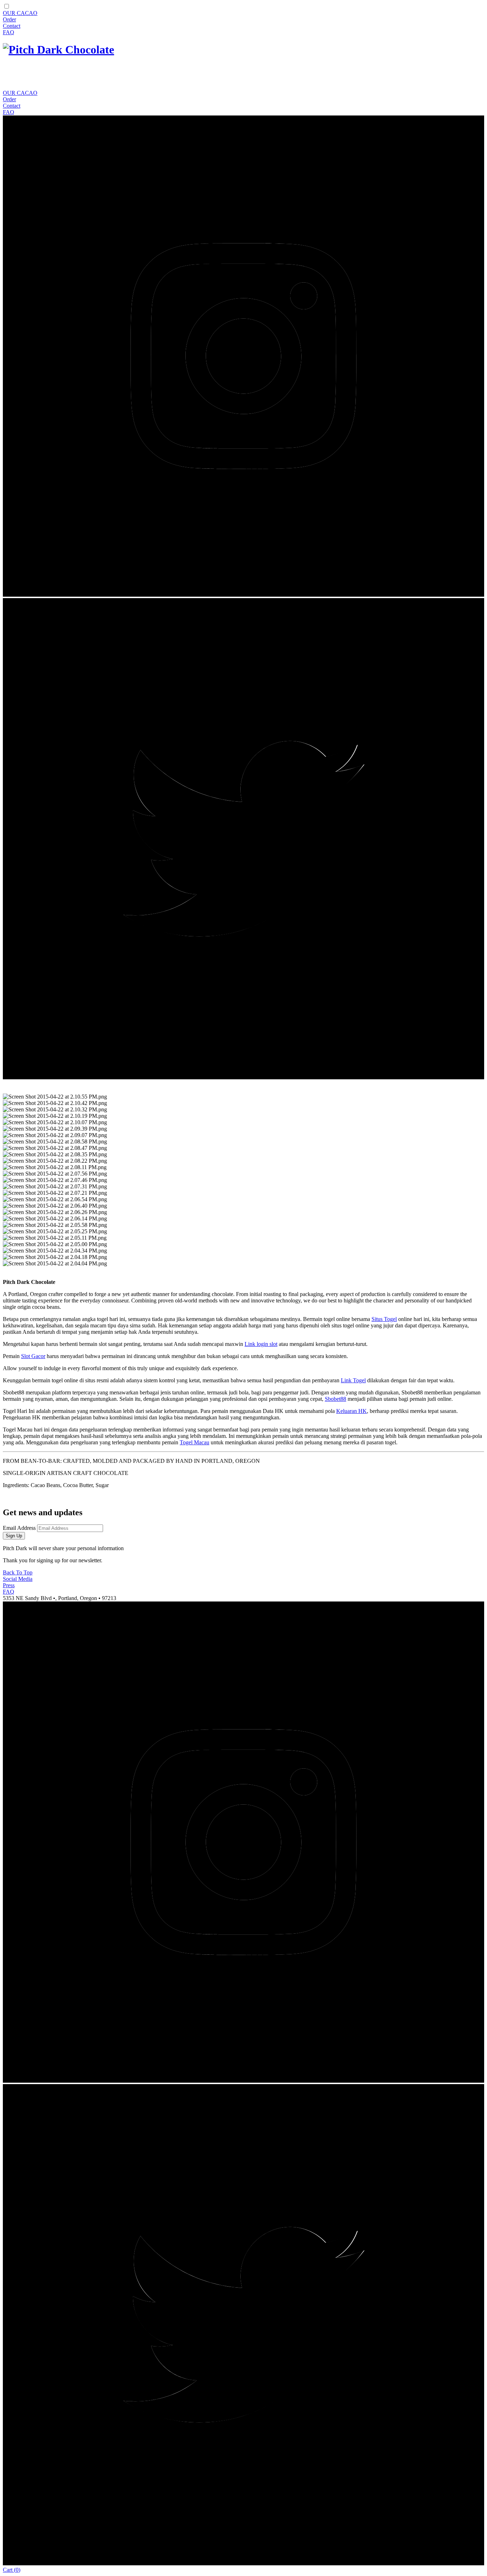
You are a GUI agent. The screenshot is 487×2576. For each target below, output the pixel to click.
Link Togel (353, 1380)
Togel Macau (194, 1442)
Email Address (19, 1528)
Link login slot (261, 1344)
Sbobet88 (335, 1399)
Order (9, 19)
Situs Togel (384, 1319)
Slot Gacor (33, 1356)
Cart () (12, 2570)
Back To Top (18, 1572)
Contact (12, 26)
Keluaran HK (352, 1411)
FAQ (9, 32)
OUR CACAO (20, 13)
